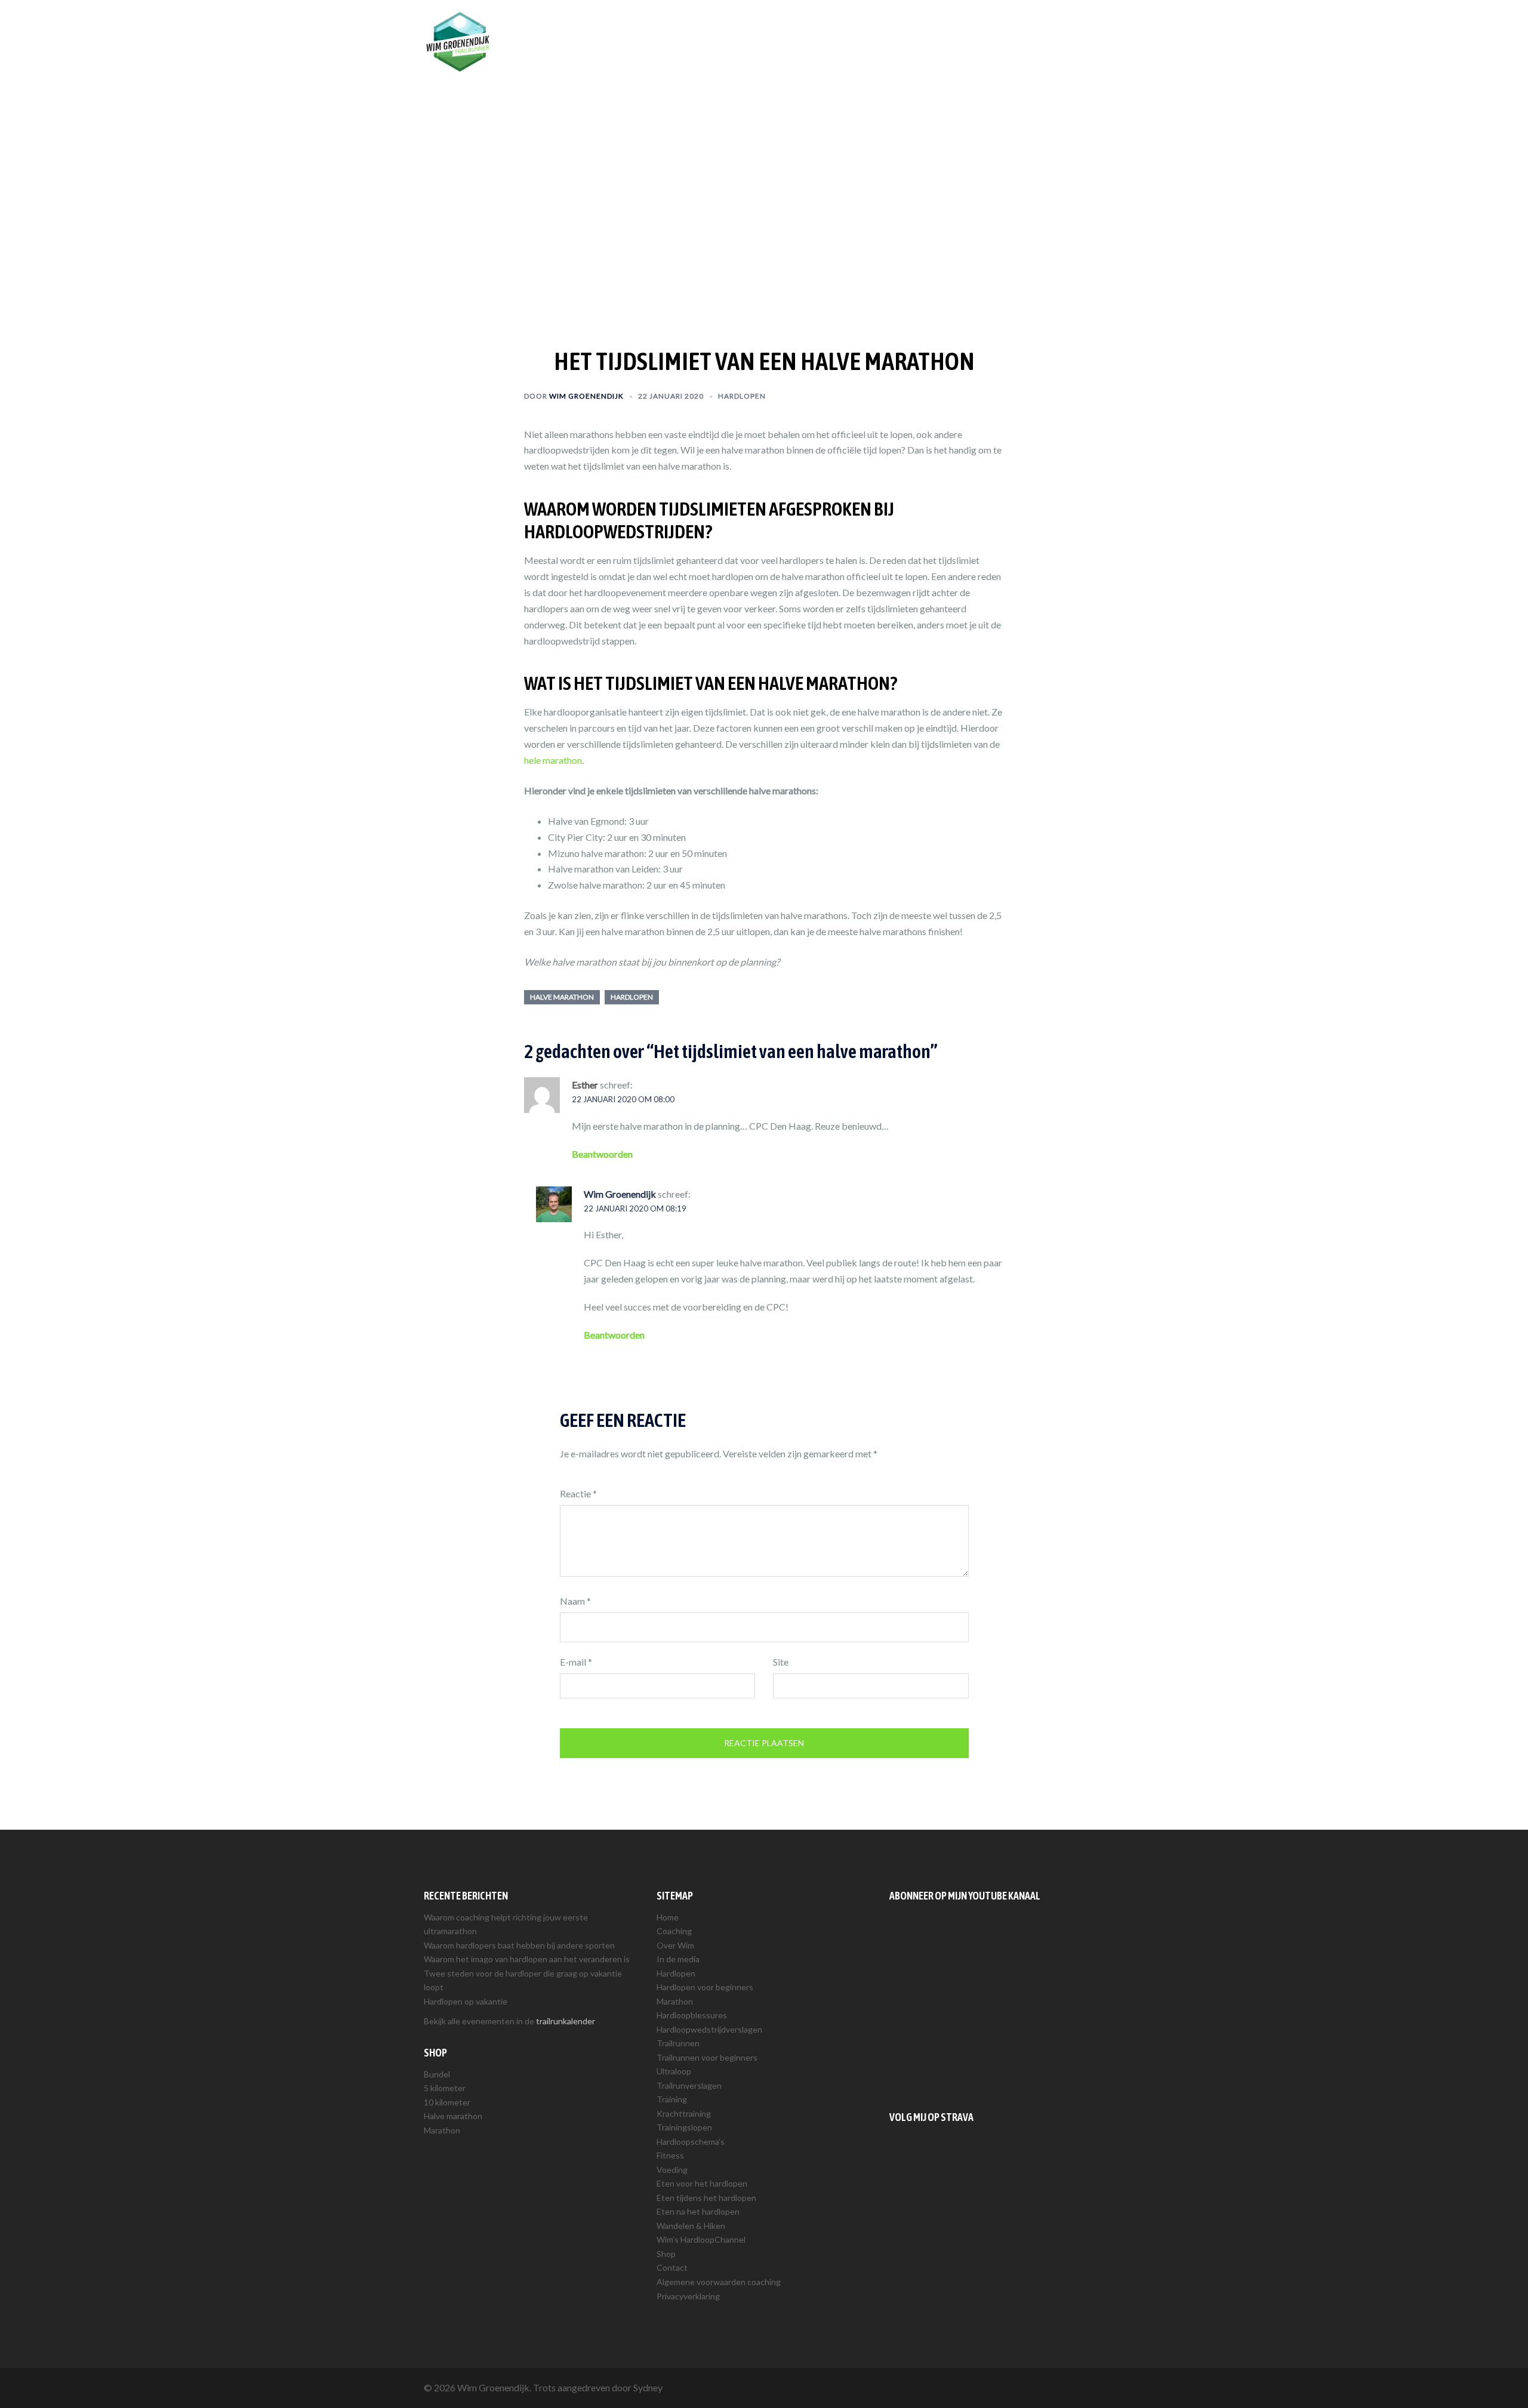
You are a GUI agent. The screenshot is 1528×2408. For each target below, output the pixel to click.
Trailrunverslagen (689, 2085)
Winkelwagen (1070, 28)
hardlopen (632, 997)
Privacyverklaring (688, 2296)
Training (977, 28)
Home (668, 1917)
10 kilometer (447, 2102)
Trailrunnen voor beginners (707, 2057)
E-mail (576, 1662)
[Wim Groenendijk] (458, 40)
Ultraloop (674, 2071)
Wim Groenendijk (586, 396)
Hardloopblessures (692, 2015)
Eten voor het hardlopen (702, 2183)
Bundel (437, 2074)
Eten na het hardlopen (698, 2211)
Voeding (672, 2170)
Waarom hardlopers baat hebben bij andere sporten (519, 1945)
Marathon (442, 2130)
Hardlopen (866, 28)
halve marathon (562, 997)
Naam (575, 1601)
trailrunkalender (566, 2021)
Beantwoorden (602, 1154)
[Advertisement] (997, 2003)
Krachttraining (684, 2113)
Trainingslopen (684, 2127)
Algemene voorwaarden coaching (719, 2282)
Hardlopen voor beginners (705, 1987)
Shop (1019, 28)
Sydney (648, 2387)
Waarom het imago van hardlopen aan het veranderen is (527, 1959)
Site (781, 1662)
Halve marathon (453, 2116)
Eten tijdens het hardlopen (706, 2198)
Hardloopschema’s (691, 2142)
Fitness (670, 2155)
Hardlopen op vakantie (466, 2001)
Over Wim (811, 28)
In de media (678, 1959)
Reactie (578, 1493)
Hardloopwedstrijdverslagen (709, 2029)
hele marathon (553, 760)
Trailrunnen (924, 28)
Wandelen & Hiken (691, 2226)
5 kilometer (445, 2088)
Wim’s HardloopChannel (701, 2239)
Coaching (758, 28)
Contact (672, 2267)
